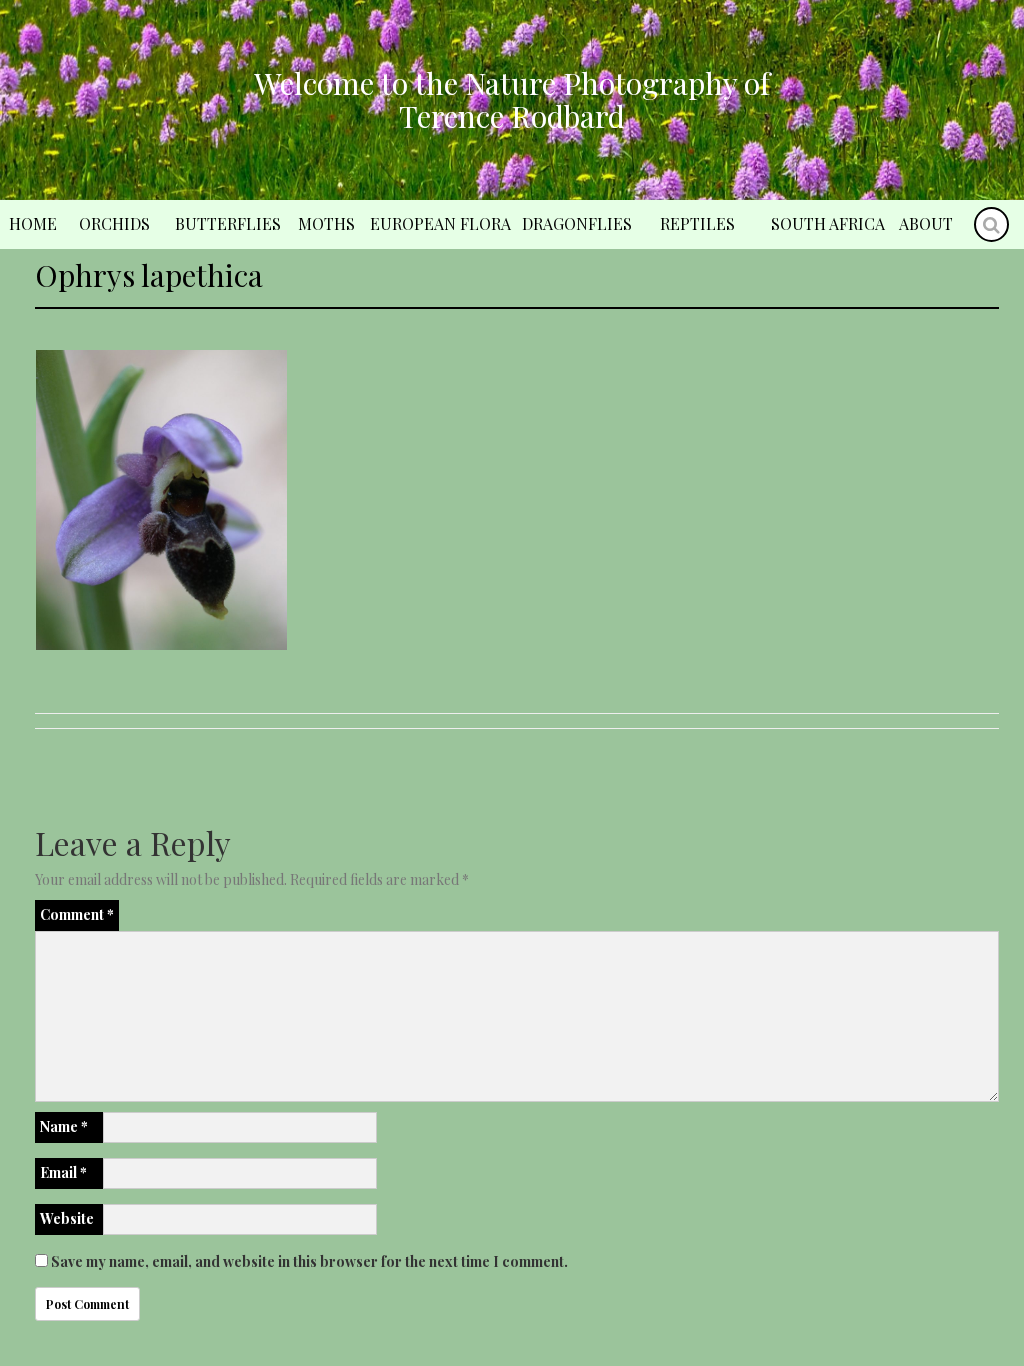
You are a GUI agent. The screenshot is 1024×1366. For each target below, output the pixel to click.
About (926, 223)
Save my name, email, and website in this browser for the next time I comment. (309, 1261)
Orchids (114, 223)
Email (63, 1172)
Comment (77, 914)
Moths (326, 223)
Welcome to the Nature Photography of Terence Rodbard (512, 99)
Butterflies (228, 223)
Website (67, 1218)
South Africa (828, 223)
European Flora (440, 223)
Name (64, 1126)
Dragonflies (577, 223)
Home (33, 223)
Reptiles (697, 223)
